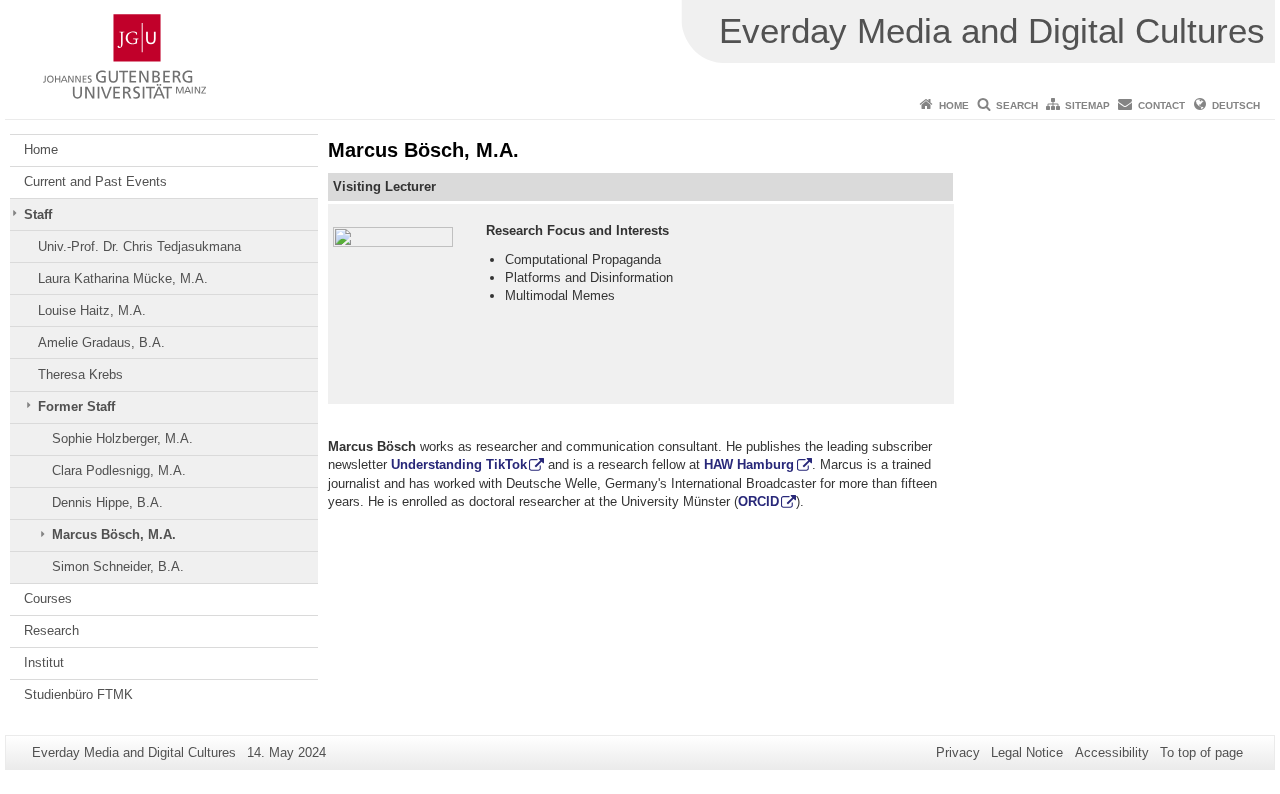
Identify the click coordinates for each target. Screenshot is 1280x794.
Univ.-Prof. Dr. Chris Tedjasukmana (139, 246)
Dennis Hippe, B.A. (107, 502)
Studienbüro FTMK (78, 694)
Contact (1161, 105)
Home (954, 105)
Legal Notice (1027, 752)
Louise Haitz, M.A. (92, 310)
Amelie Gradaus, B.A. (101, 342)
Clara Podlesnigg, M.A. (119, 470)
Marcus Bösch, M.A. (114, 534)
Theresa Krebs (80, 374)
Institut (44, 662)
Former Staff (76, 406)
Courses (48, 598)
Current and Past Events (95, 181)
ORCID (758, 501)
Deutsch (1236, 105)
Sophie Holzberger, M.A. (122, 438)
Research (51, 630)
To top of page (1201, 752)
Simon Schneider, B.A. (118, 566)
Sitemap (1087, 105)
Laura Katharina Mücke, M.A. (123, 278)
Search (1017, 105)
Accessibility (1112, 752)
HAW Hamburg (749, 464)
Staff (38, 214)
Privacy (958, 752)
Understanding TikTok (459, 464)
